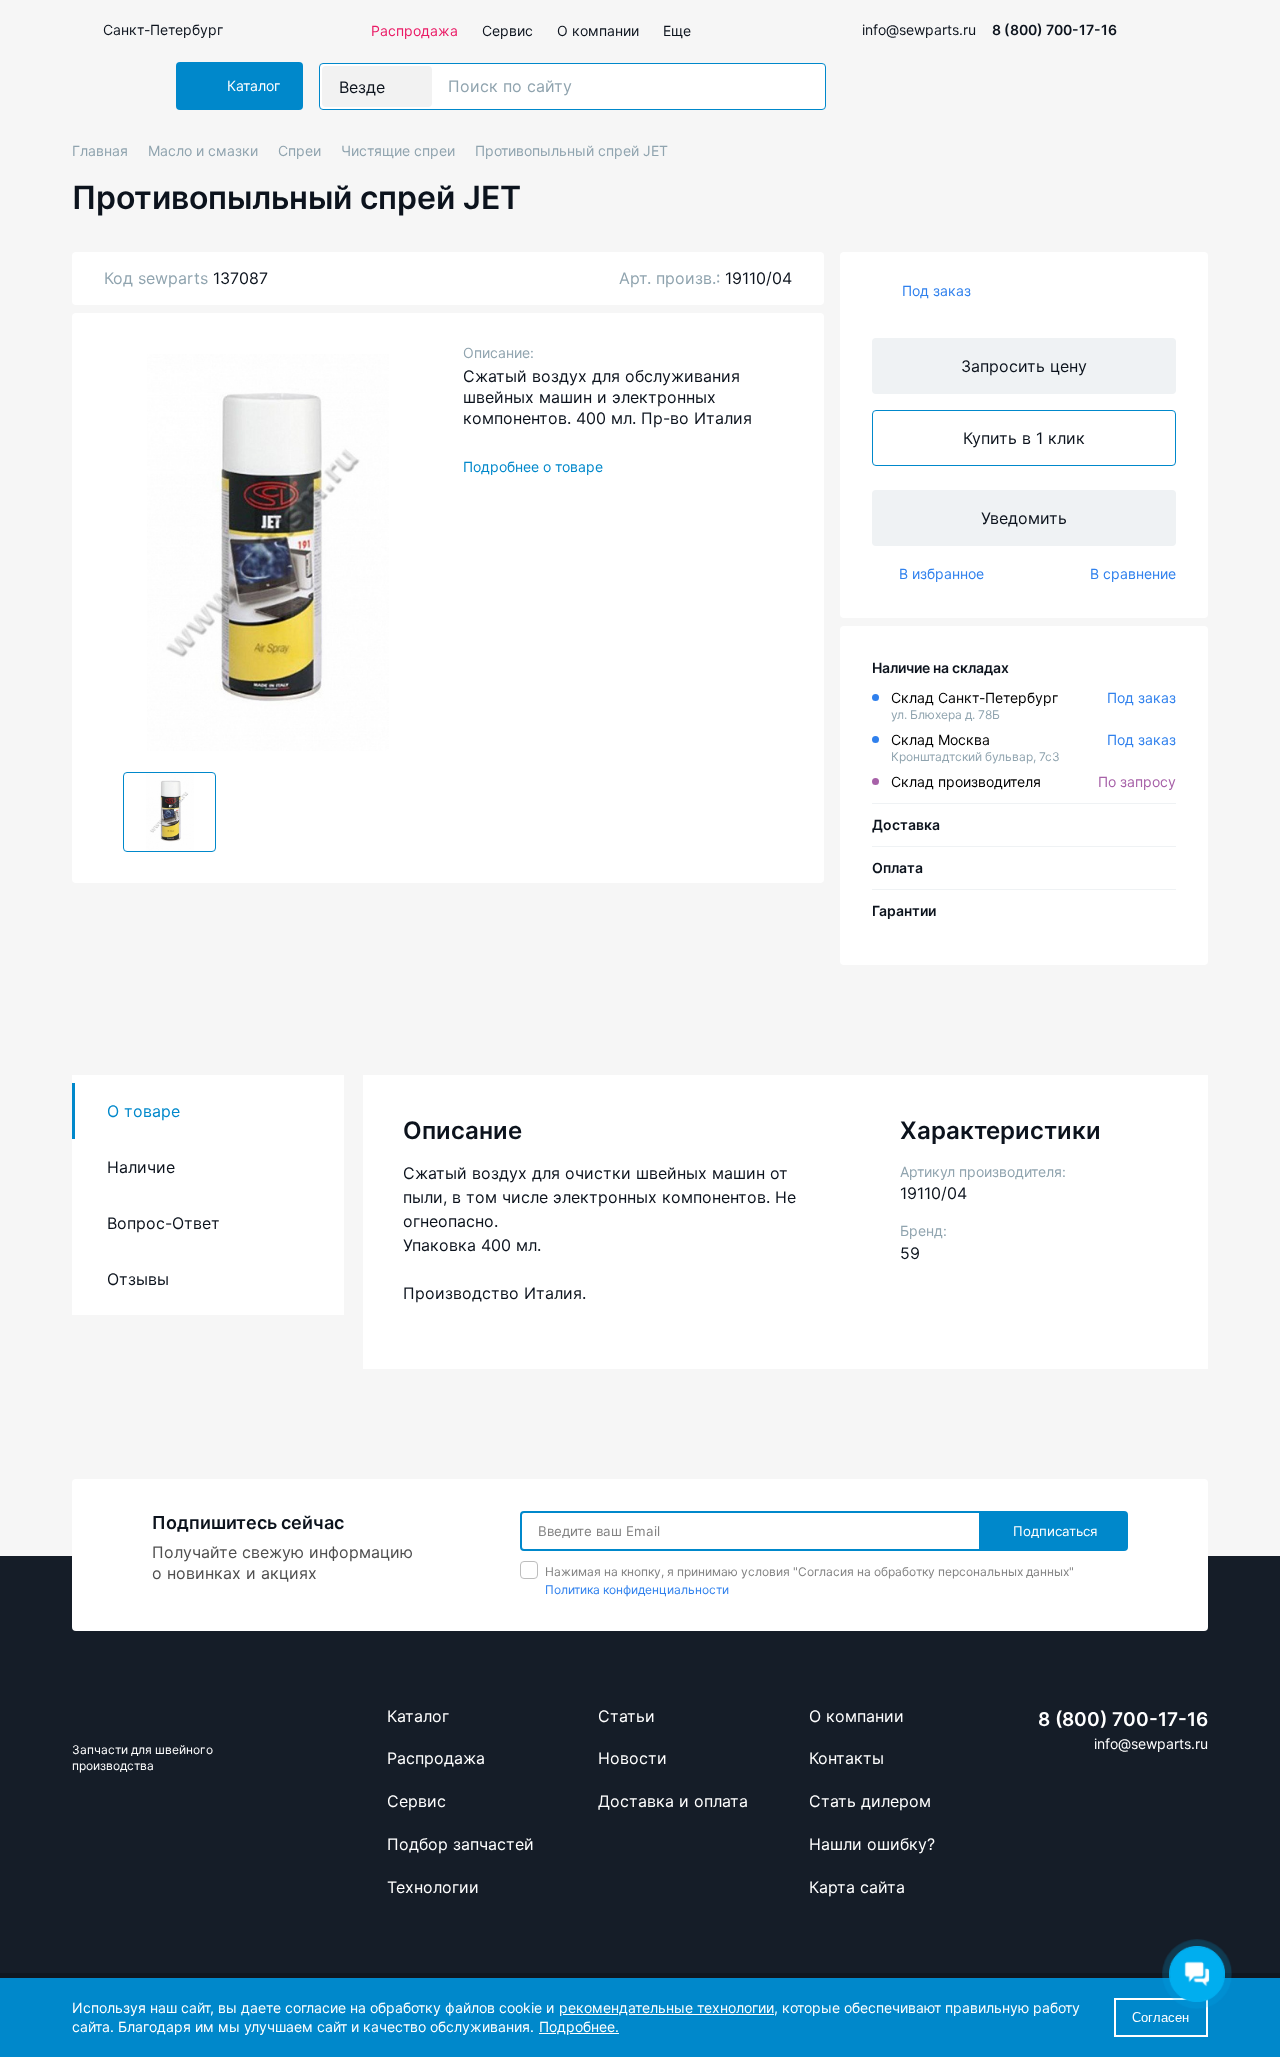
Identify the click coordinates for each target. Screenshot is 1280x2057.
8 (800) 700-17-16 (1054, 29)
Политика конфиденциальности (637, 1589)
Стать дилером (870, 1801)
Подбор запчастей (460, 1844)
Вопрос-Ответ (163, 1223)
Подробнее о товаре (533, 466)
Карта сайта (857, 1887)
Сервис (507, 30)
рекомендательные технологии (666, 2007)
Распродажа (414, 30)
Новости (632, 1758)
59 (910, 1253)
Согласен (1160, 2017)
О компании (598, 30)
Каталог (418, 1716)
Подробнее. (579, 2026)
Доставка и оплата (673, 1801)
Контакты (846, 1758)
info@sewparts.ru (919, 29)
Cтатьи (626, 1716)
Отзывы (138, 1279)
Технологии (433, 1887)
